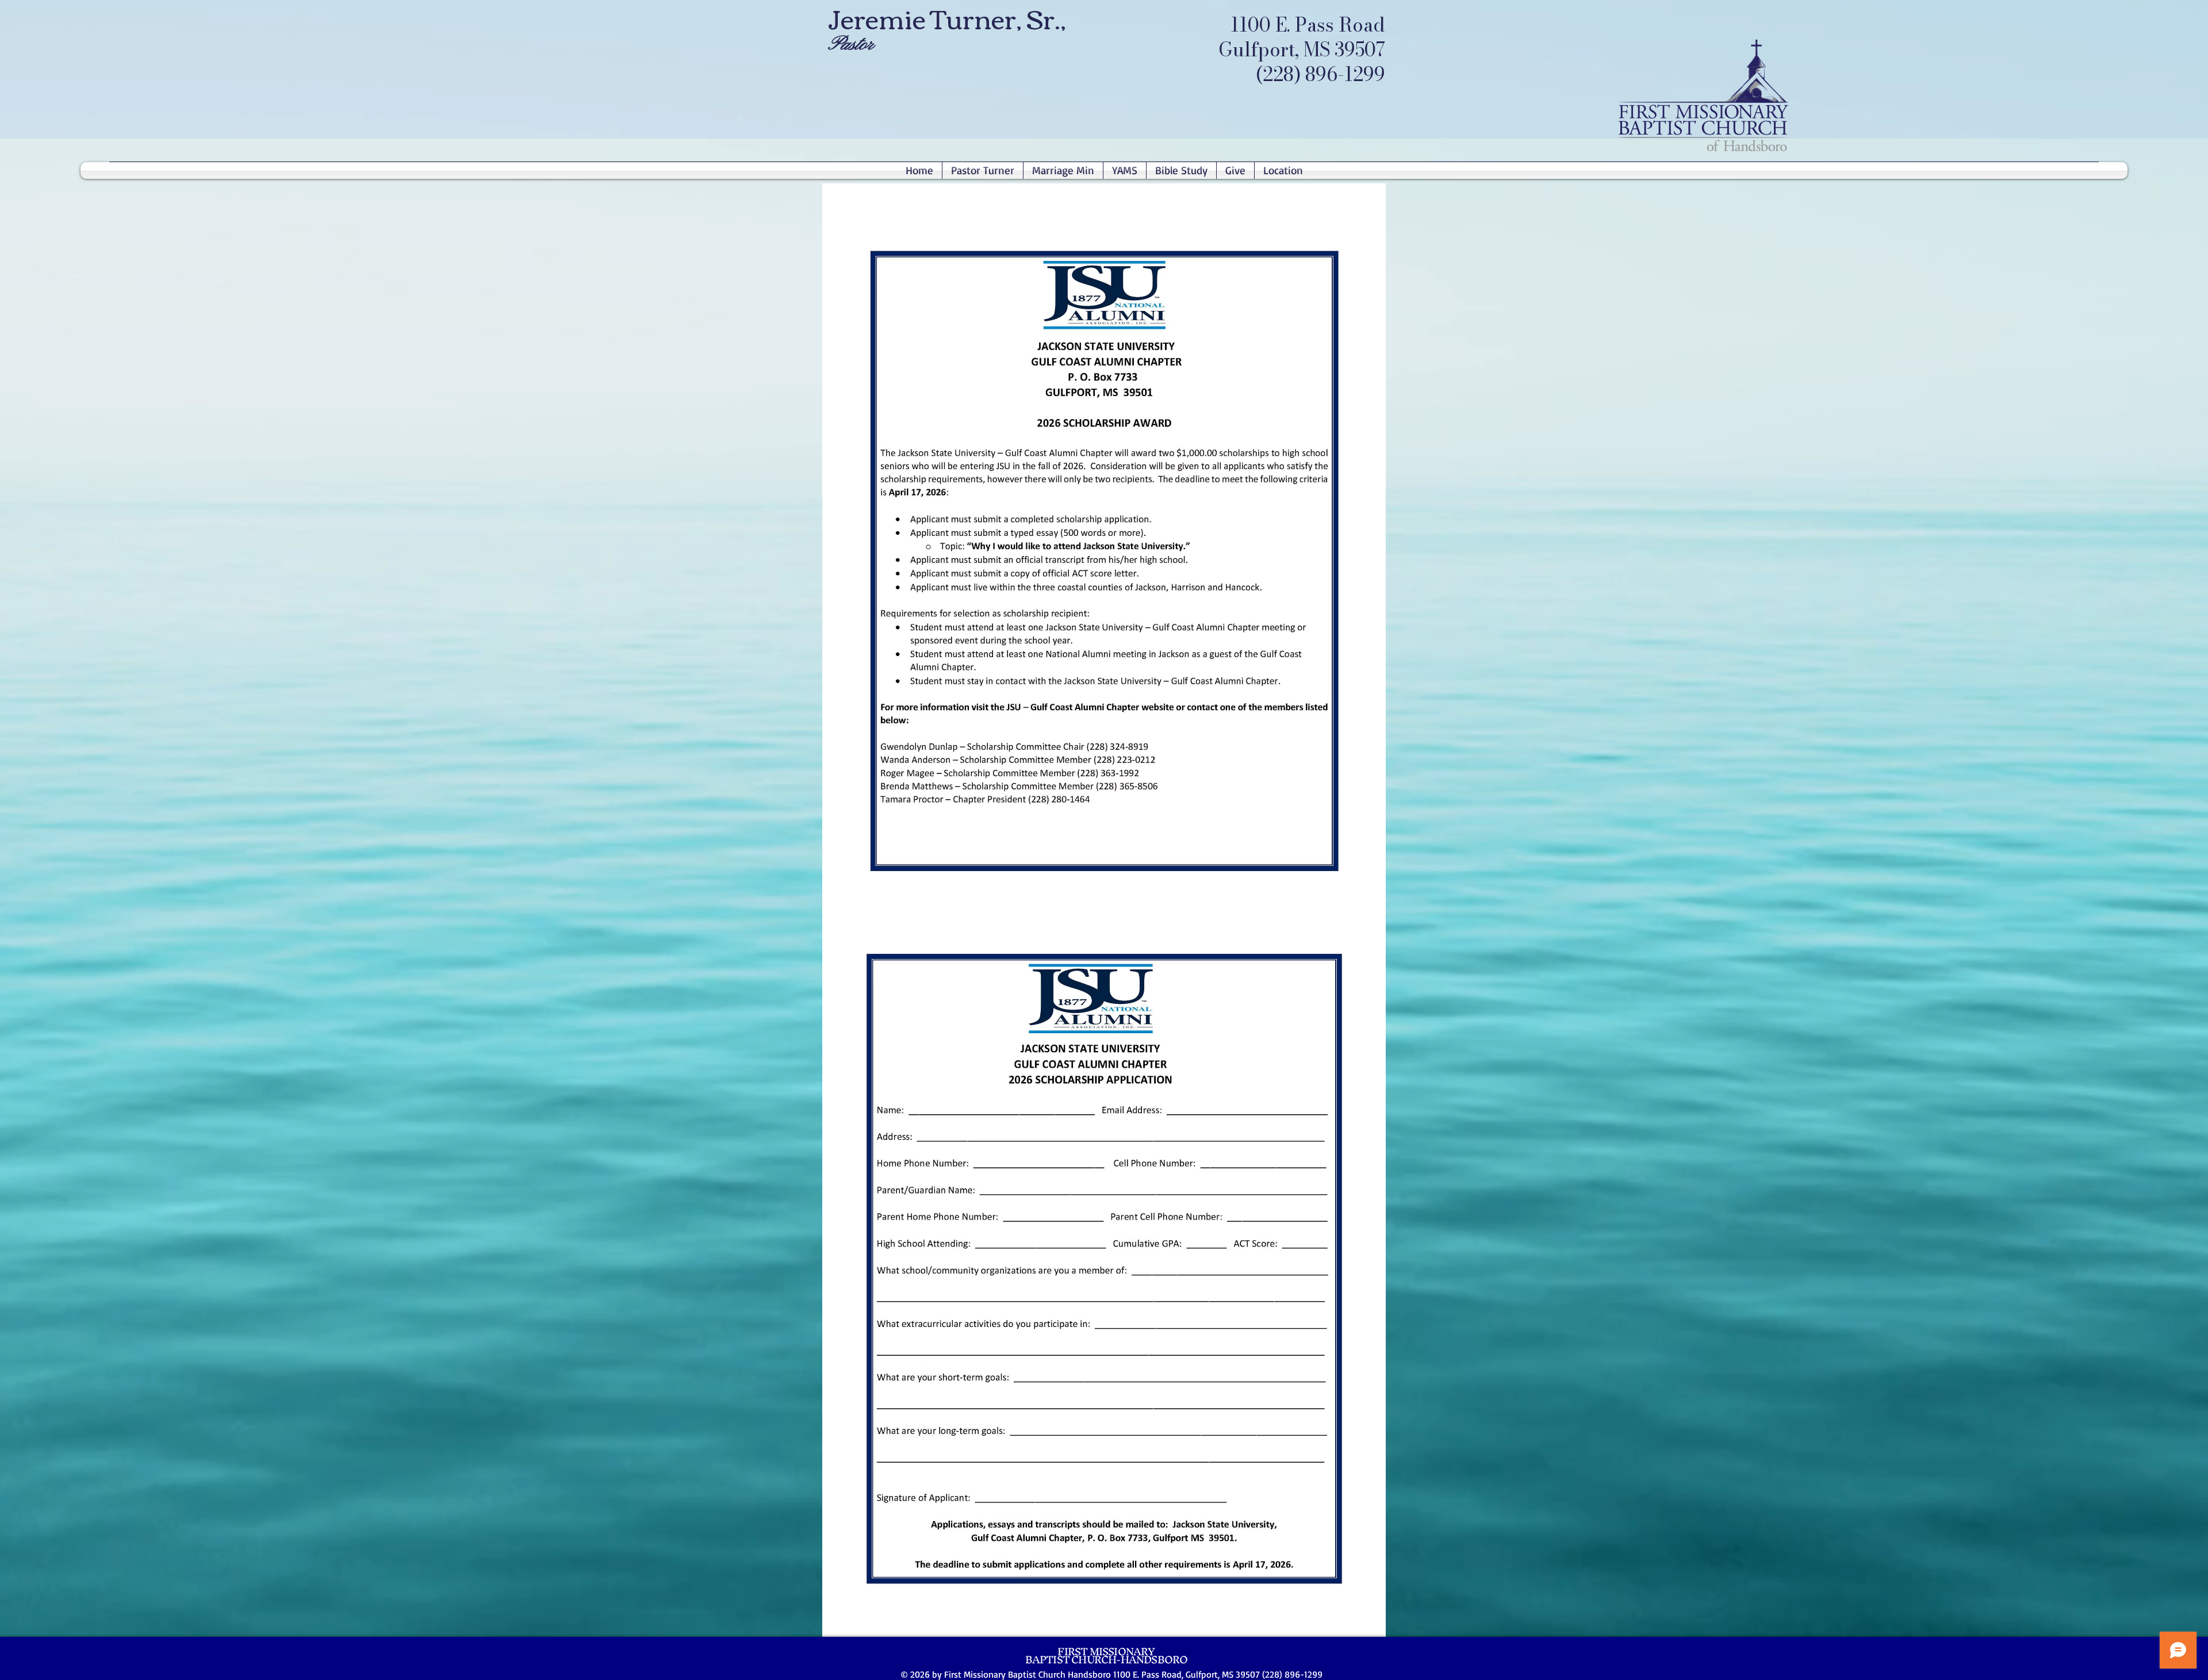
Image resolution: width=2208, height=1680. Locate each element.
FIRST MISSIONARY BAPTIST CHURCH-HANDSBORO (1107, 1656)
